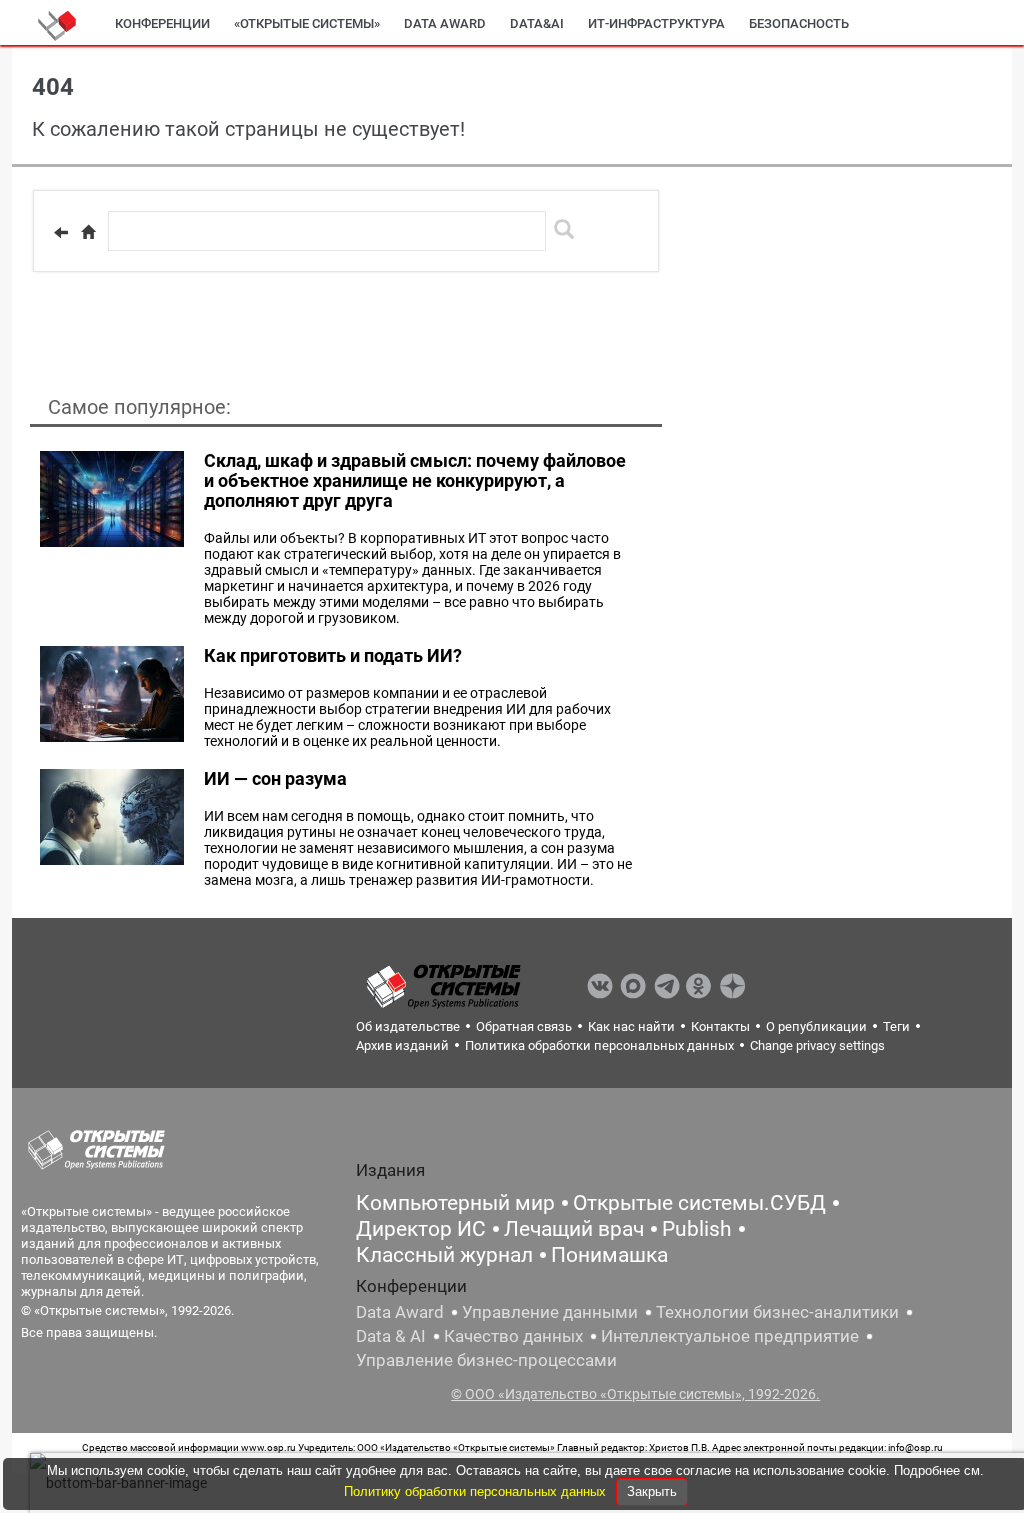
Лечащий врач (574, 1229)
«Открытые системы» (307, 23)
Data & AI (391, 1336)
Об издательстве (408, 1026)
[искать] (564, 229)
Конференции (162, 23)
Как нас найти (631, 1026)
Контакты (720, 1026)
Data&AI (537, 23)
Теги (896, 1026)
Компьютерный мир (455, 1203)
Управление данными (550, 1312)
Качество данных (513, 1336)
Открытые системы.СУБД (699, 1203)
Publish (697, 1229)
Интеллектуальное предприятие (730, 1336)
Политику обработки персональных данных (477, 1491)
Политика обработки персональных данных (599, 1045)
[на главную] (88, 232)
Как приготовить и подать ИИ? (333, 655)
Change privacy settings (817, 1045)
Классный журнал (444, 1255)
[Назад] (61, 232)
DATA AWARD (445, 23)
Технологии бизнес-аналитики (777, 1312)
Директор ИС (421, 1229)
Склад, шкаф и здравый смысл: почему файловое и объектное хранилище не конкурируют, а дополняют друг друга (415, 480)
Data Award (400, 1312)
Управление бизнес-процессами (486, 1360)
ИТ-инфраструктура (656, 23)
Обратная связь (524, 1026)
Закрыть (652, 1491)
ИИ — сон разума (275, 778)
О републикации (816, 1026)
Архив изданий (402, 1045)
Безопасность (799, 23)
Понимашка (609, 1255)
